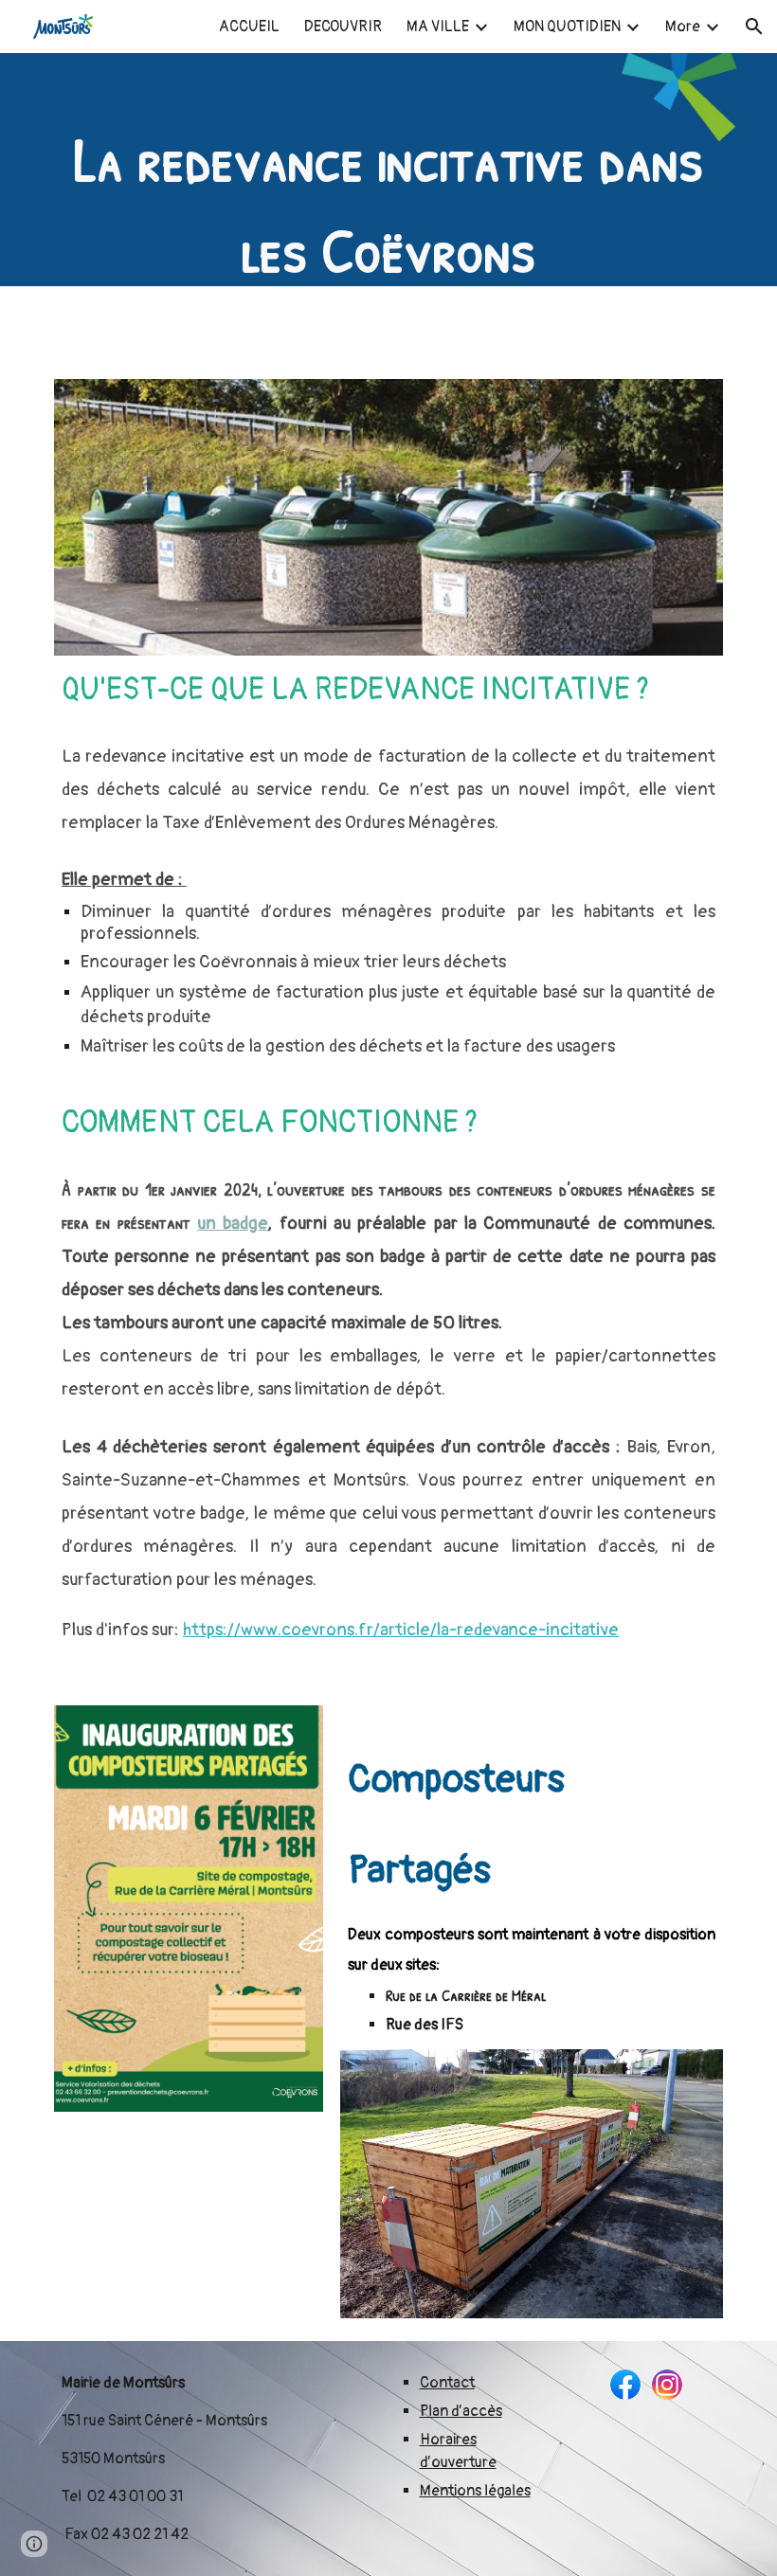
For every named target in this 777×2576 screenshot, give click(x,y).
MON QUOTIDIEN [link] (567, 27)
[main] (388, 205)
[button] (754, 27)
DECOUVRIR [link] (343, 27)
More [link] (683, 27)
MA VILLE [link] (438, 27)
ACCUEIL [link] (249, 27)
